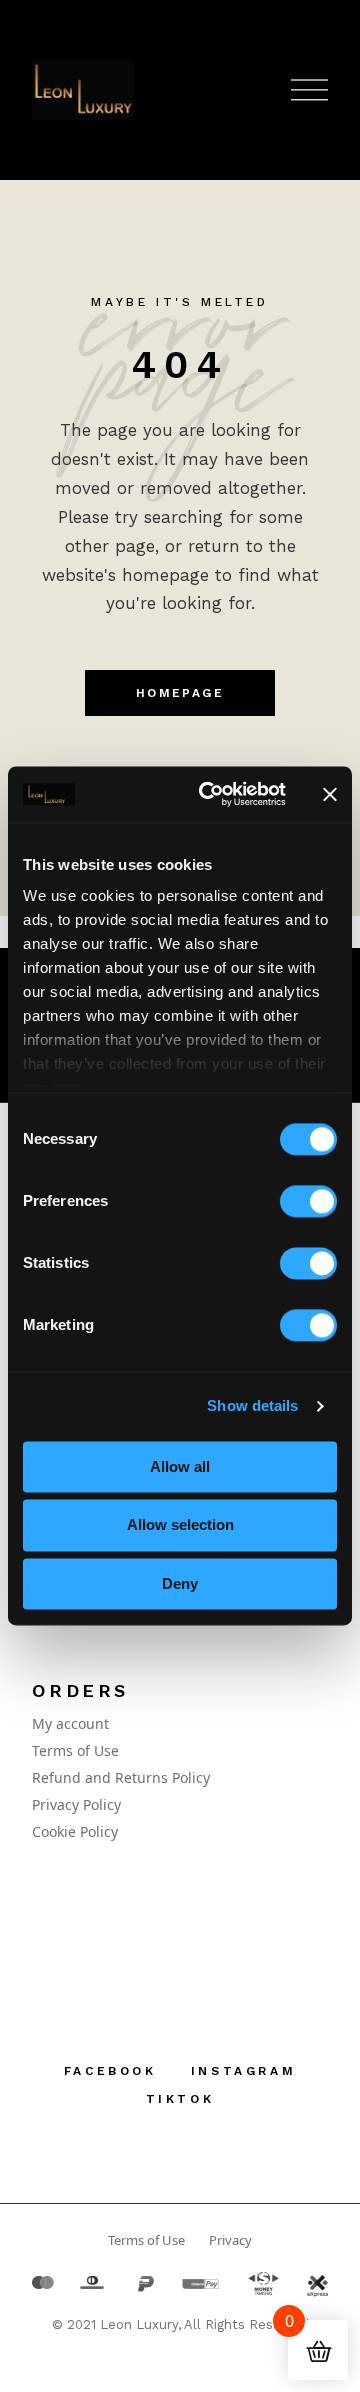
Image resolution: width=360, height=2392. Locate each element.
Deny (180, 1583)
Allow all (180, 1466)
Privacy (230, 2240)
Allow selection (180, 1525)
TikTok (180, 2099)
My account (70, 1723)
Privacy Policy (76, 1804)
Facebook (110, 2071)
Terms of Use (75, 1750)
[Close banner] (330, 794)
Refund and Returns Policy (121, 1777)
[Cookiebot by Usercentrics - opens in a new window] (211, 794)
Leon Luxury (139, 2324)
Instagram (243, 2071)
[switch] (308, 1201)
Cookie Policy (75, 1831)
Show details (252, 1405)
